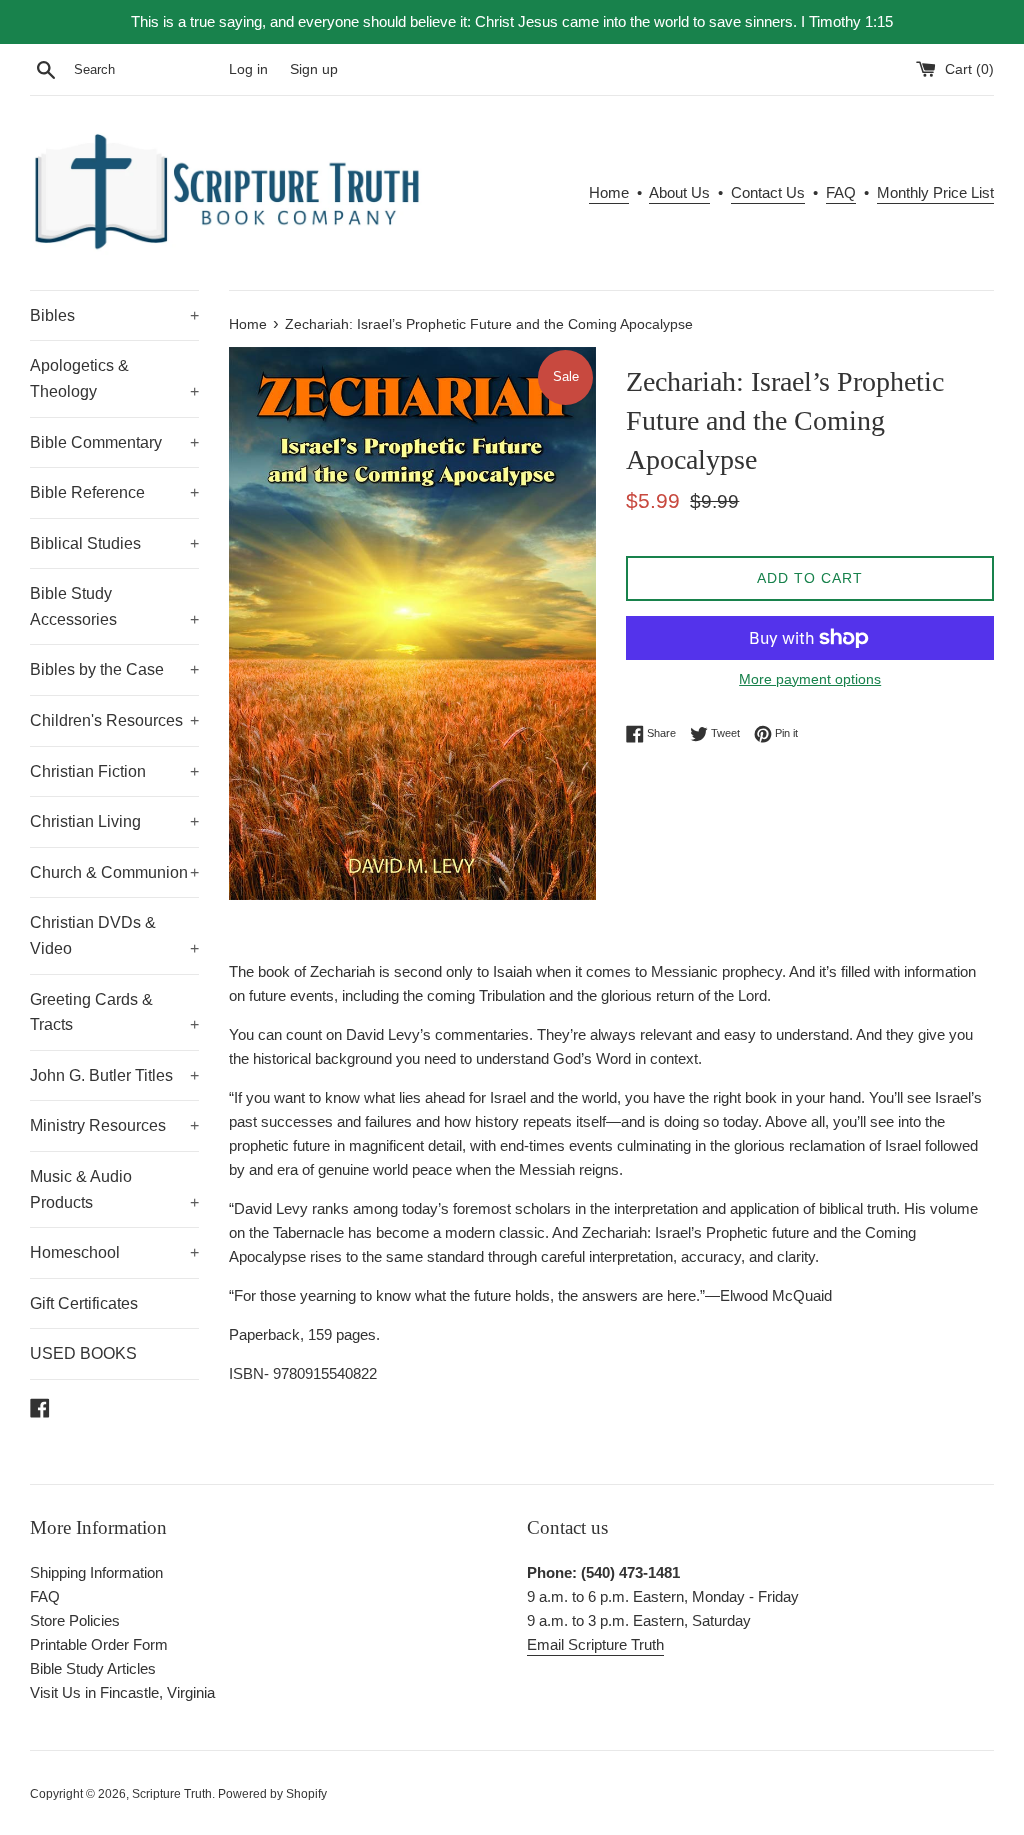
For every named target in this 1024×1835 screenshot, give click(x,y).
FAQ (841, 192)
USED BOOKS (83, 1353)
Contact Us (768, 192)
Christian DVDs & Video (114, 935)
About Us (679, 192)
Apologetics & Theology (114, 378)
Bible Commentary (114, 442)
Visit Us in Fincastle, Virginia (122, 1692)
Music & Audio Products (114, 1189)
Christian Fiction (114, 771)
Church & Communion (114, 872)
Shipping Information (96, 1572)
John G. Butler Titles (114, 1075)
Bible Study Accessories (114, 606)
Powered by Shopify (272, 1794)
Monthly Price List (935, 192)
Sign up (314, 69)
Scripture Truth (172, 1794)
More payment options (810, 679)
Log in (248, 69)
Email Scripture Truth (595, 1644)
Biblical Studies (114, 543)
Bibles (114, 315)
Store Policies (75, 1620)
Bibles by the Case (114, 669)
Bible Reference (114, 492)
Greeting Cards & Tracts (114, 1012)
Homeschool (114, 1252)
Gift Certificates (84, 1303)
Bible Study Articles (93, 1668)
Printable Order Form (99, 1644)
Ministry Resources (114, 1125)
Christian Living (114, 821)
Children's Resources (114, 720)
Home (609, 192)
